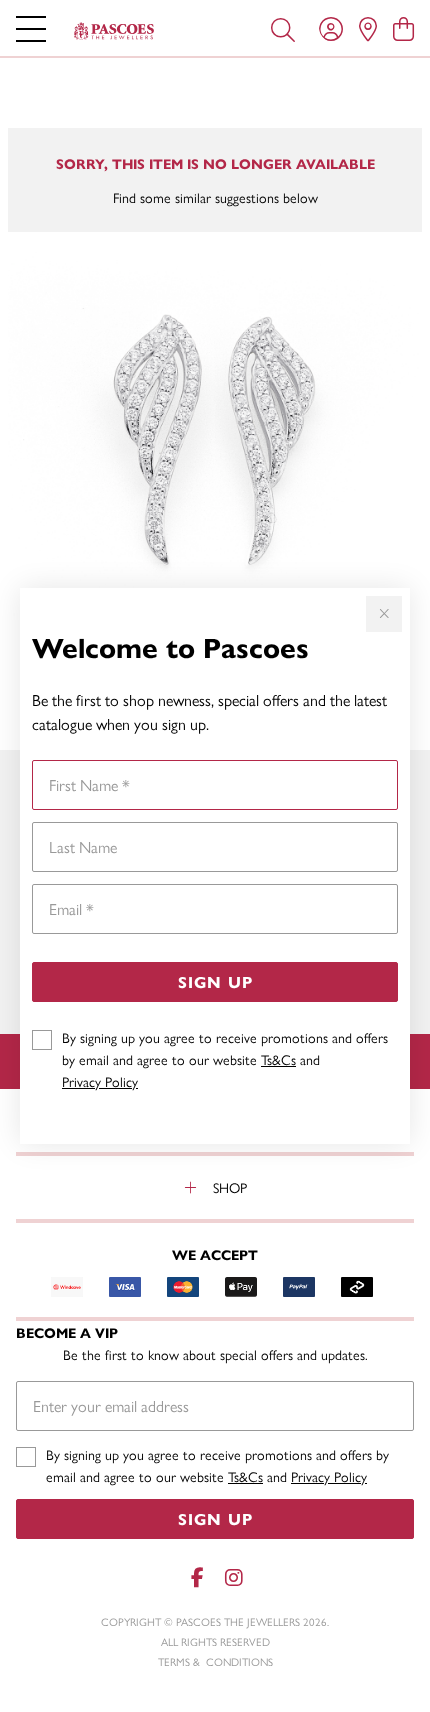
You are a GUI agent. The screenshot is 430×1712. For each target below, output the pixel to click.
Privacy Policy (100, 1081)
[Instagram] (233, 1577)
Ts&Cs (278, 1059)
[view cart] (403, 28)
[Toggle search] (283, 28)
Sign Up (215, 981)
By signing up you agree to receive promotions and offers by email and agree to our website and (225, 1059)
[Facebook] (197, 1577)
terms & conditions (215, 1661)
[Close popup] (384, 614)
